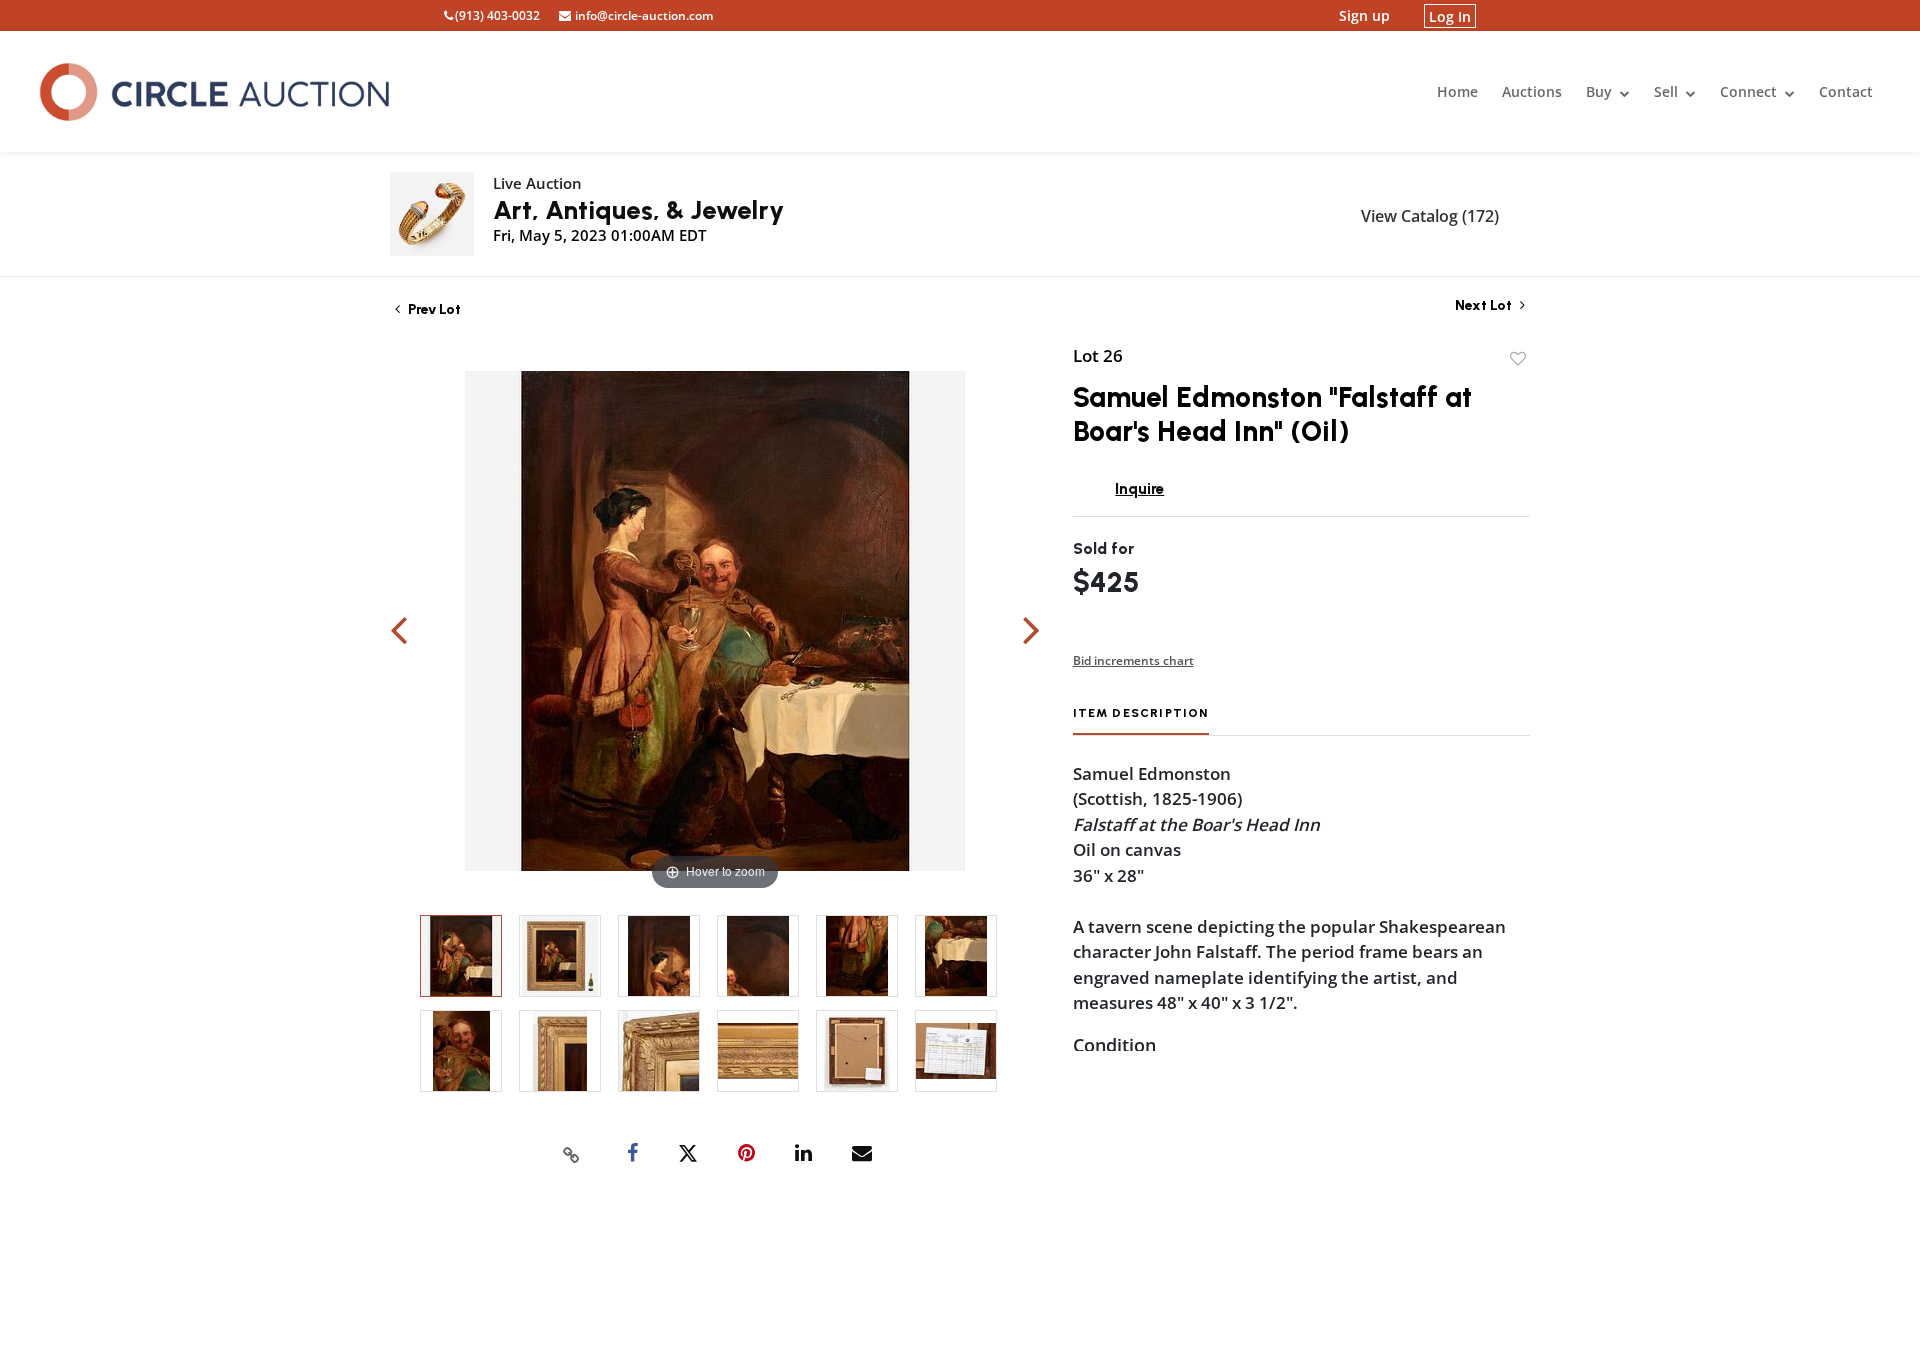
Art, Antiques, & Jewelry (638, 210)
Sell (1668, 91)
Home (1457, 91)
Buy (1601, 91)
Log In (1450, 15)
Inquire (1139, 489)
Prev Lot (433, 309)
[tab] (1141, 720)
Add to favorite (1518, 359)
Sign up (1364, 15)
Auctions (1532, 91)
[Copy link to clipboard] (572, 1154)
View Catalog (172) (1430, 216)
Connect (1750, 91)
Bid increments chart (1133, 660)
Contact (1846, 91)
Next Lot (1485, 305)
